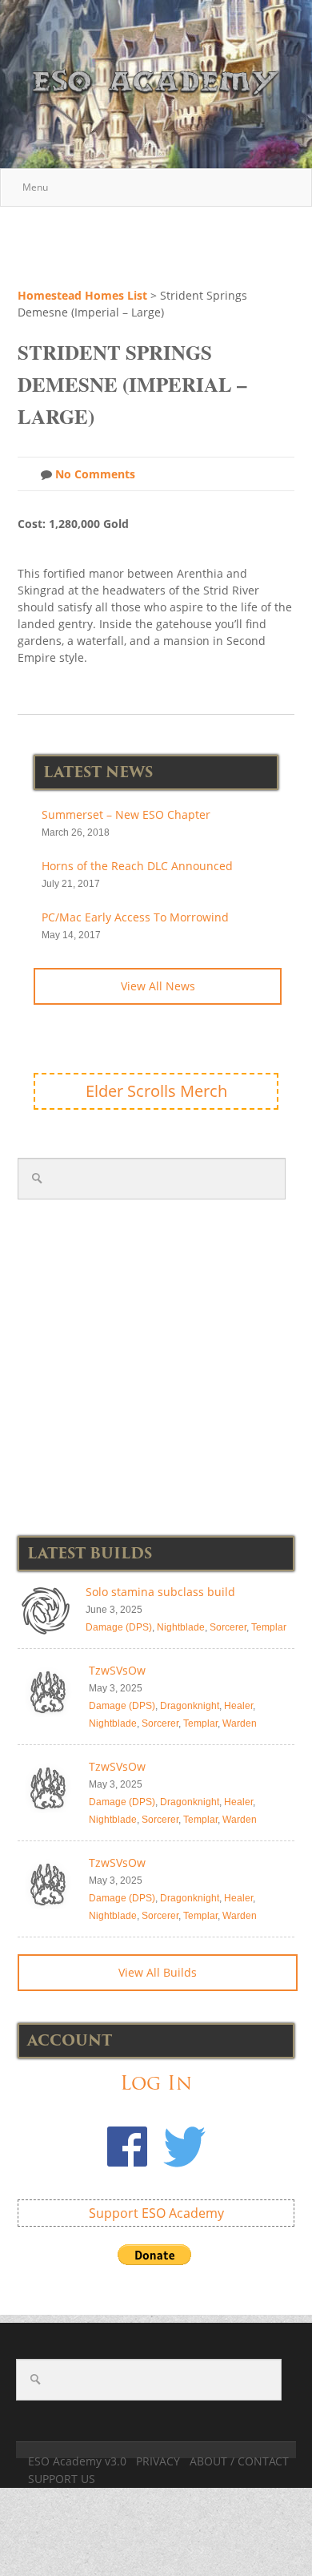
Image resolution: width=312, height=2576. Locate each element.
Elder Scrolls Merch (156, 1091)
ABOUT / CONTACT (239, 2461)
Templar (269, 1627)
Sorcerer (228, 1627)
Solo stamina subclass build (160, 1592)
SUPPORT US (62, 2479)
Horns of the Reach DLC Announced (137, 866)
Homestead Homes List (82, 295)
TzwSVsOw (117, 1670)
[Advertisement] (165, 244)
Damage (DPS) (119, 1627)
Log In (156, 2083)
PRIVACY (158, 2461)
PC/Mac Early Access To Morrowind (135, 917)
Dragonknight (190, 1706)
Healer (238, 1706)
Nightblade (181, 1627)
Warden (240, 1723)
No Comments (94, 474)
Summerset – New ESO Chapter (126, 814)
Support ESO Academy (156, 2213)
